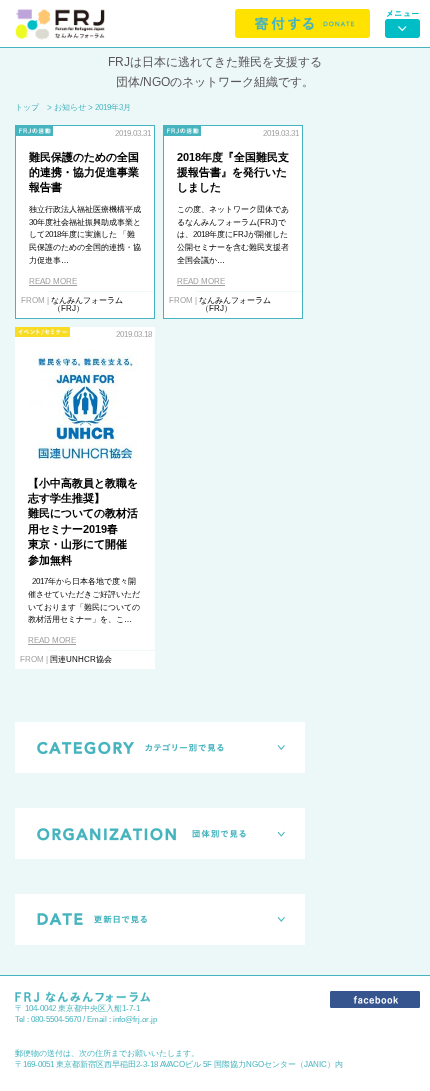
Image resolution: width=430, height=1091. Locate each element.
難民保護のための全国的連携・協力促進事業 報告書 (84, 172)
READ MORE (53, 281)
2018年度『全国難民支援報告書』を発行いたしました (233, 172)
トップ (27, 107)
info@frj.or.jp (135, 1019)
